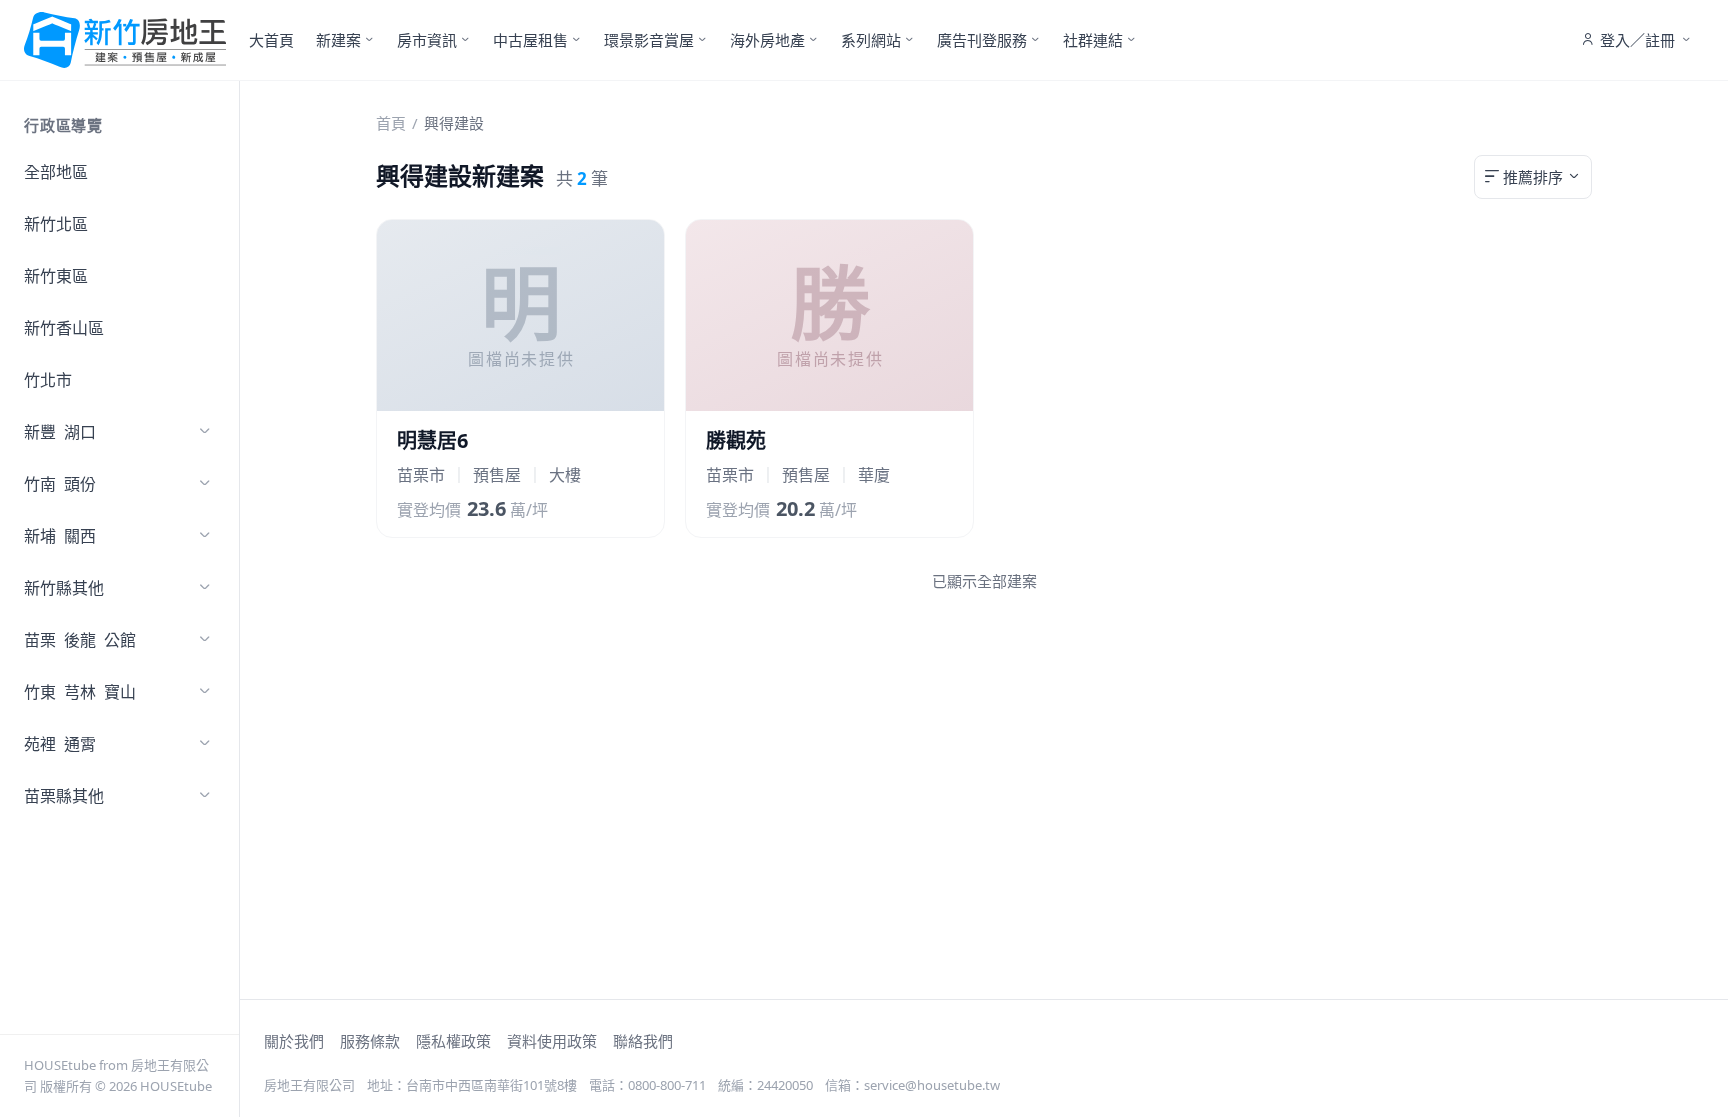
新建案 (338, 40)
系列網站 (871, 40)
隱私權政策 (453, 1041)
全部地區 (56, 172)
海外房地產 (767, 40)
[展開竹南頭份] (205, 484)
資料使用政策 (552, 1041)
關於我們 (294, 1041)
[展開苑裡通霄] (205, 744)
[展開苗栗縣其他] (205, 796)
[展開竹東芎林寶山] (205, 692)
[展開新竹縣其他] (205, 588)
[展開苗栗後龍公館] (205, 640)
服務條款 (370, 1041)
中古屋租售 (530, 40)
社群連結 (1093, 40)
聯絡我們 (643, 1041)
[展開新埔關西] (205, 536)
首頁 (391, 123)
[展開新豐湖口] (205, 432)
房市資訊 (427, 40)
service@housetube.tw (932, 1085)
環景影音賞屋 (649, 40)
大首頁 (271, 40)
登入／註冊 (1637, 40)
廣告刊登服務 (982, 40)
